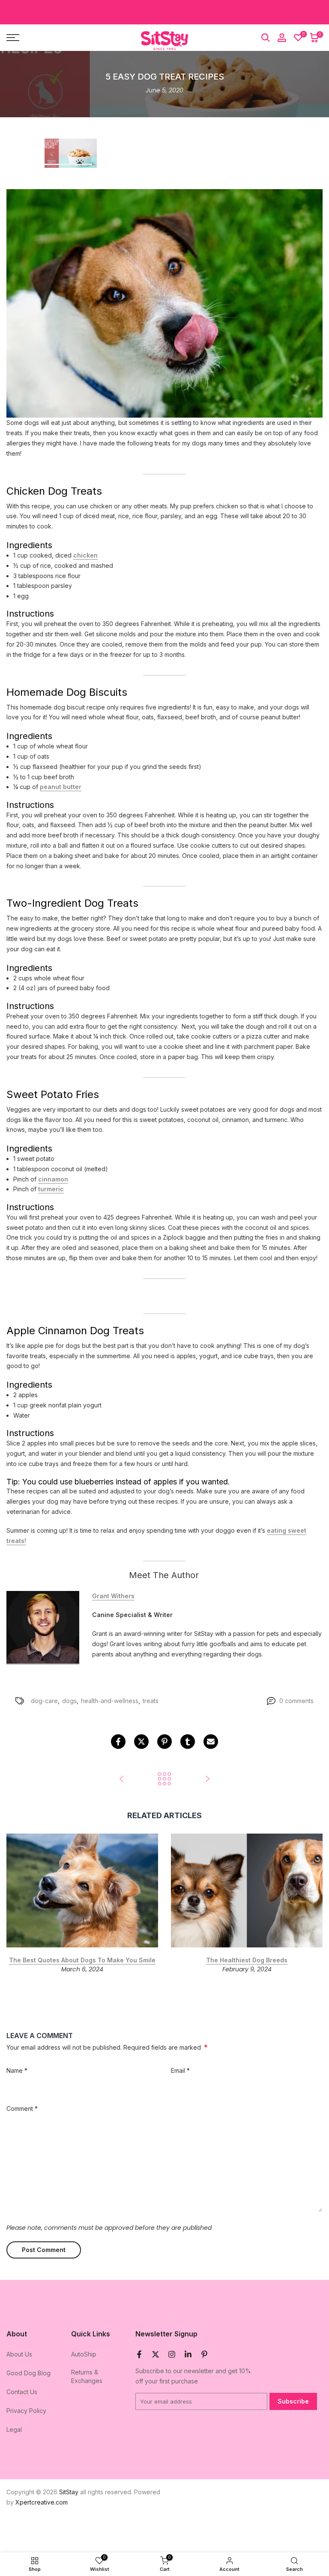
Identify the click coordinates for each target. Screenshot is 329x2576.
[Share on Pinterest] (164, 1742)
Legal (14, 2429)
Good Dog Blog (28, 2373)
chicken (85, 555)
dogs (69, 1701)
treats (151, 1701)
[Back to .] (164, 1779)
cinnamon (53, 1179)
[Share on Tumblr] (188, 1742)
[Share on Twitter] (141, 1742)
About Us (19, 2354)
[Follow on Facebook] (139, 2354)
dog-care (44, 1701)
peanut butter (61, 787)
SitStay (69, 2492)
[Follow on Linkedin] (188, 2354)
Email (180, 2070)
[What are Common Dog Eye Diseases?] (122, 1779)
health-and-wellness (110, 1701)
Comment (22, 2109)
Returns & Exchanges (87, 2376)
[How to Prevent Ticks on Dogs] (207, 1779)
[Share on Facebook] (118, 1742)
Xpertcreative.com (42, 2502)
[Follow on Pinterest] (204, 2354)
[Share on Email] (211, 1742)
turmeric (51, 1189)
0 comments (296, 1701)
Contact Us (22, 2392)
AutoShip (84, 2354)
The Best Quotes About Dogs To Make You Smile (82, 1960)
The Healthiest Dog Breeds (247, 1960)
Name (17, 2070)
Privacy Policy (26, 2411)
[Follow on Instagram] (172, 2354)
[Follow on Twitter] (156, 2354)
